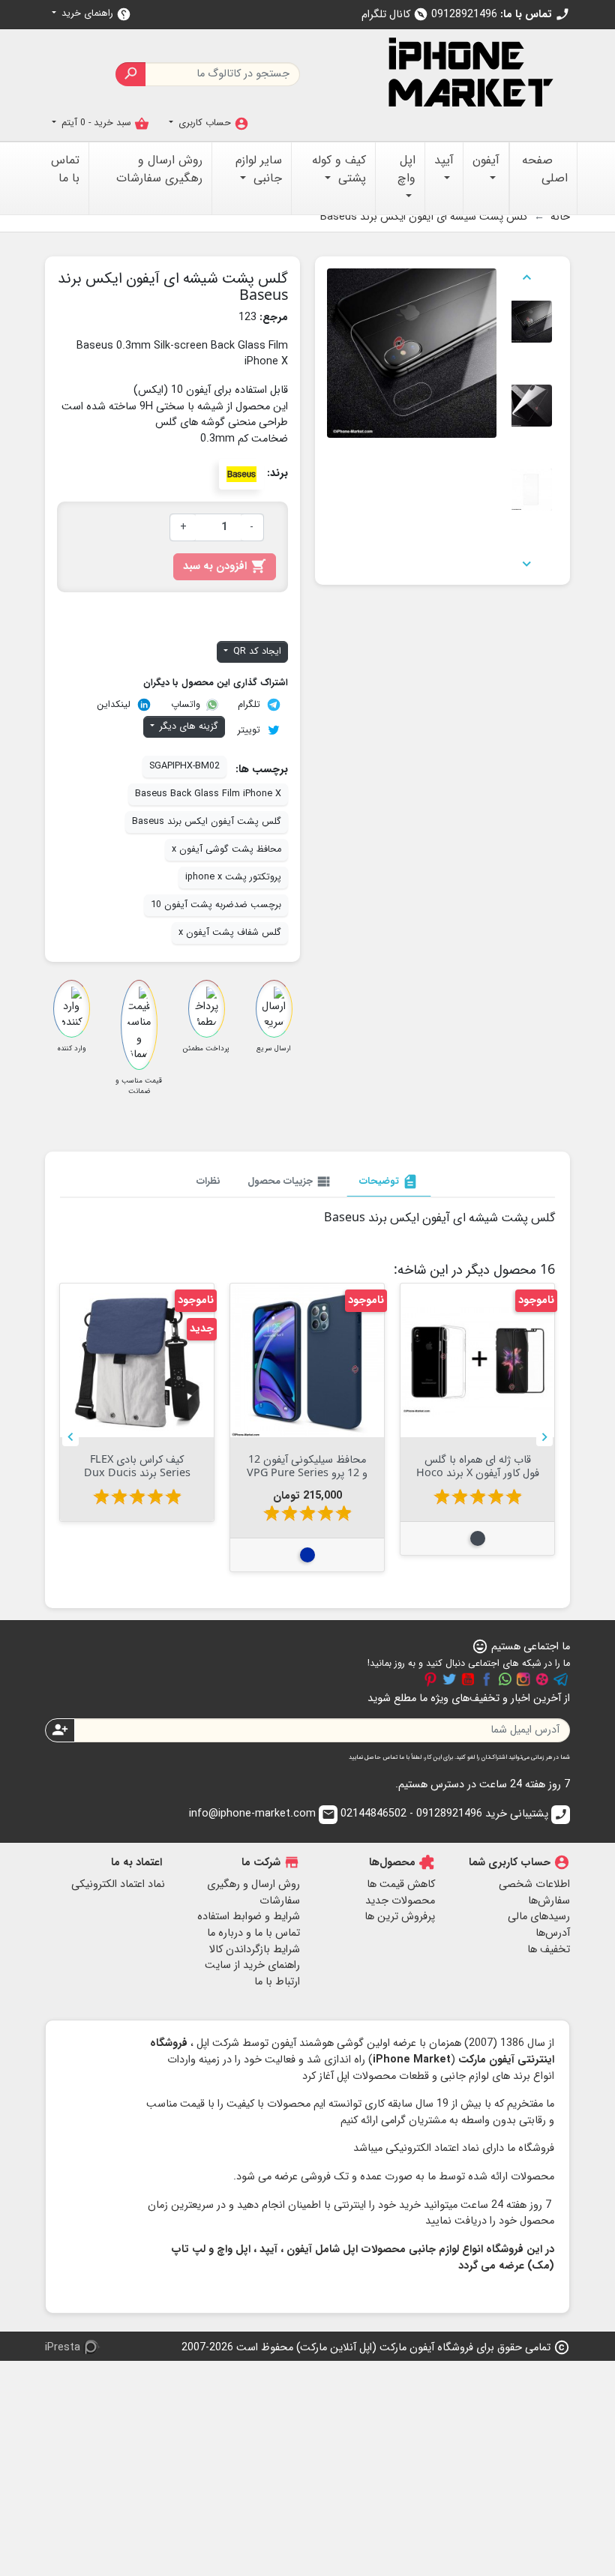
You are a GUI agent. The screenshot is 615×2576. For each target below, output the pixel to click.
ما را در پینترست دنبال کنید (430, 1679)
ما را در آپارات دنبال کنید (542, 1679)
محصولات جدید (400, 1901)
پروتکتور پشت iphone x (233, 877)
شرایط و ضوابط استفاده (249, 1917)
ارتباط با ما (277, 1982)
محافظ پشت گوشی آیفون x (226, 849)
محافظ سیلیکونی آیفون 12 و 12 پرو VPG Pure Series (477, 1465)
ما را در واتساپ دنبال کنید (505, 1679)
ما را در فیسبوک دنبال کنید (487, 1679)
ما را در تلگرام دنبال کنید (561, 1679)
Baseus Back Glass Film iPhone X (208, 794)
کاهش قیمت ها (401, 1884)
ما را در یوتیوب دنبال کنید (468, 1679)
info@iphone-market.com (262, 1814)
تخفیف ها (549, 1950)
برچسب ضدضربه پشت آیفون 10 (216, 905)
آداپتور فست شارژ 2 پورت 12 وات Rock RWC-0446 (137, 1465)
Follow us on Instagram (523, 1679)
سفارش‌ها (549, 1901)
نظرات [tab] (208, 1181)
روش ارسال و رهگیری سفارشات (253, 1893)
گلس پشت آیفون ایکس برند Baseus (207, 822)
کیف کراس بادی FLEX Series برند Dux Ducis (307, 1465)
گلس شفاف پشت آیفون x (230, 933)
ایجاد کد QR (256, 651)
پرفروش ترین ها (400, 1917)
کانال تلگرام (395, 15)
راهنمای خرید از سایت (252, 1965)
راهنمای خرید (95, 14)
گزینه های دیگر (187, 726)
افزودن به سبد (225, 566)
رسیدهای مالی (539, 1917)
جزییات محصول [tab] (290, 1182)
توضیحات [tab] (389, 1182)
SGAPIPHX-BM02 (184, 766)
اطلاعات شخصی (534, 1884)
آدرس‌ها (553, 1933)
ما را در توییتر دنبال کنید (449, 1679)
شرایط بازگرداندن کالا (255, 1950)
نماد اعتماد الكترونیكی (118, 1884)
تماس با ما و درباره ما (253, 1933)
